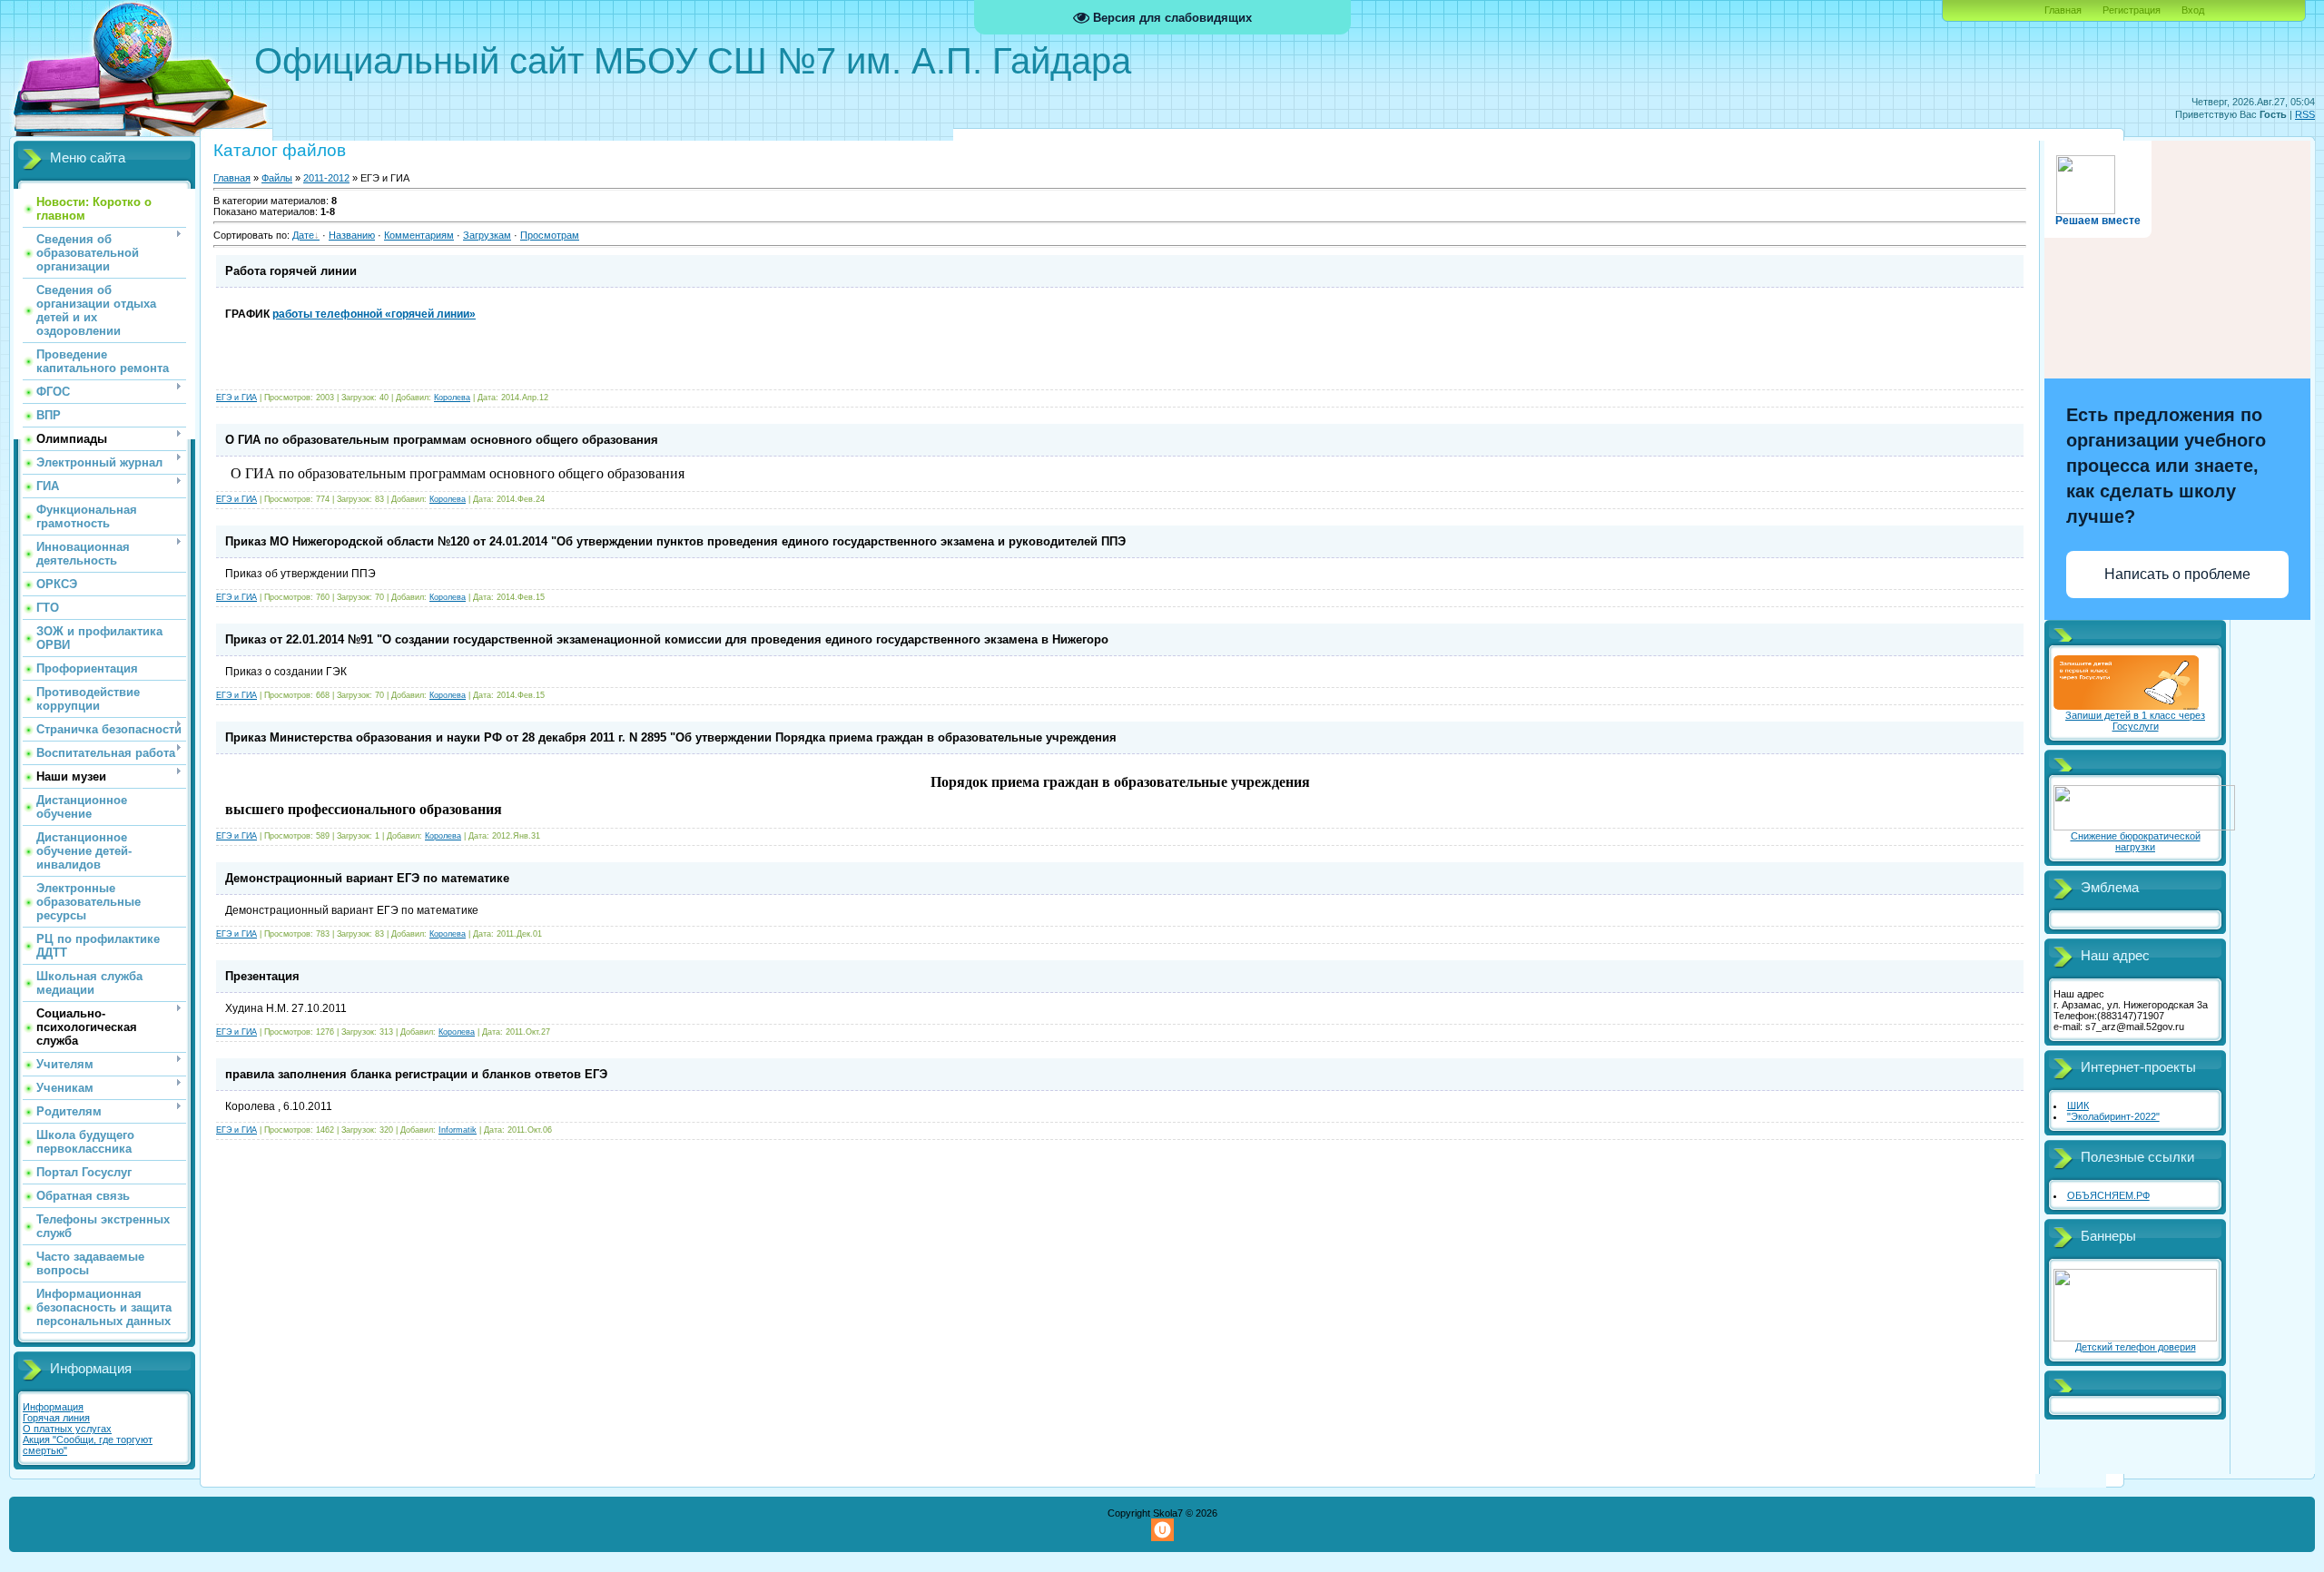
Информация (53, 1407)
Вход (2193, 10)
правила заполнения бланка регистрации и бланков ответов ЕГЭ (416, 1074)
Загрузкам (487, 235)
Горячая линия (56, 1418)
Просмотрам (550, 235)
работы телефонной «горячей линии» (374, 314)
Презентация (262, 976)
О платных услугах (67, 1429)
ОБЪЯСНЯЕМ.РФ (2108, 1195)
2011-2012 (326, 178)
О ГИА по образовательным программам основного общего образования (442, 440)
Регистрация (2132, 10)
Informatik (458, 1130)
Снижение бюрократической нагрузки (2136, 841)
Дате (303, 235)
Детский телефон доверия (2136, 1347)
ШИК (2078, 1105)
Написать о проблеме (2177, 574)
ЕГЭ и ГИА (236, 398)
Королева (452, 398)
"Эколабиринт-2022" (2113, 1116)
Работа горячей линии (291, 271)
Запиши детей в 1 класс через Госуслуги (2135, 721)
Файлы (277, 178)
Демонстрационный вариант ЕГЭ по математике (367, 878)
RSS (2305, 114)
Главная (2063, 10)
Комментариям (419, 235)
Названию (352, 235)
